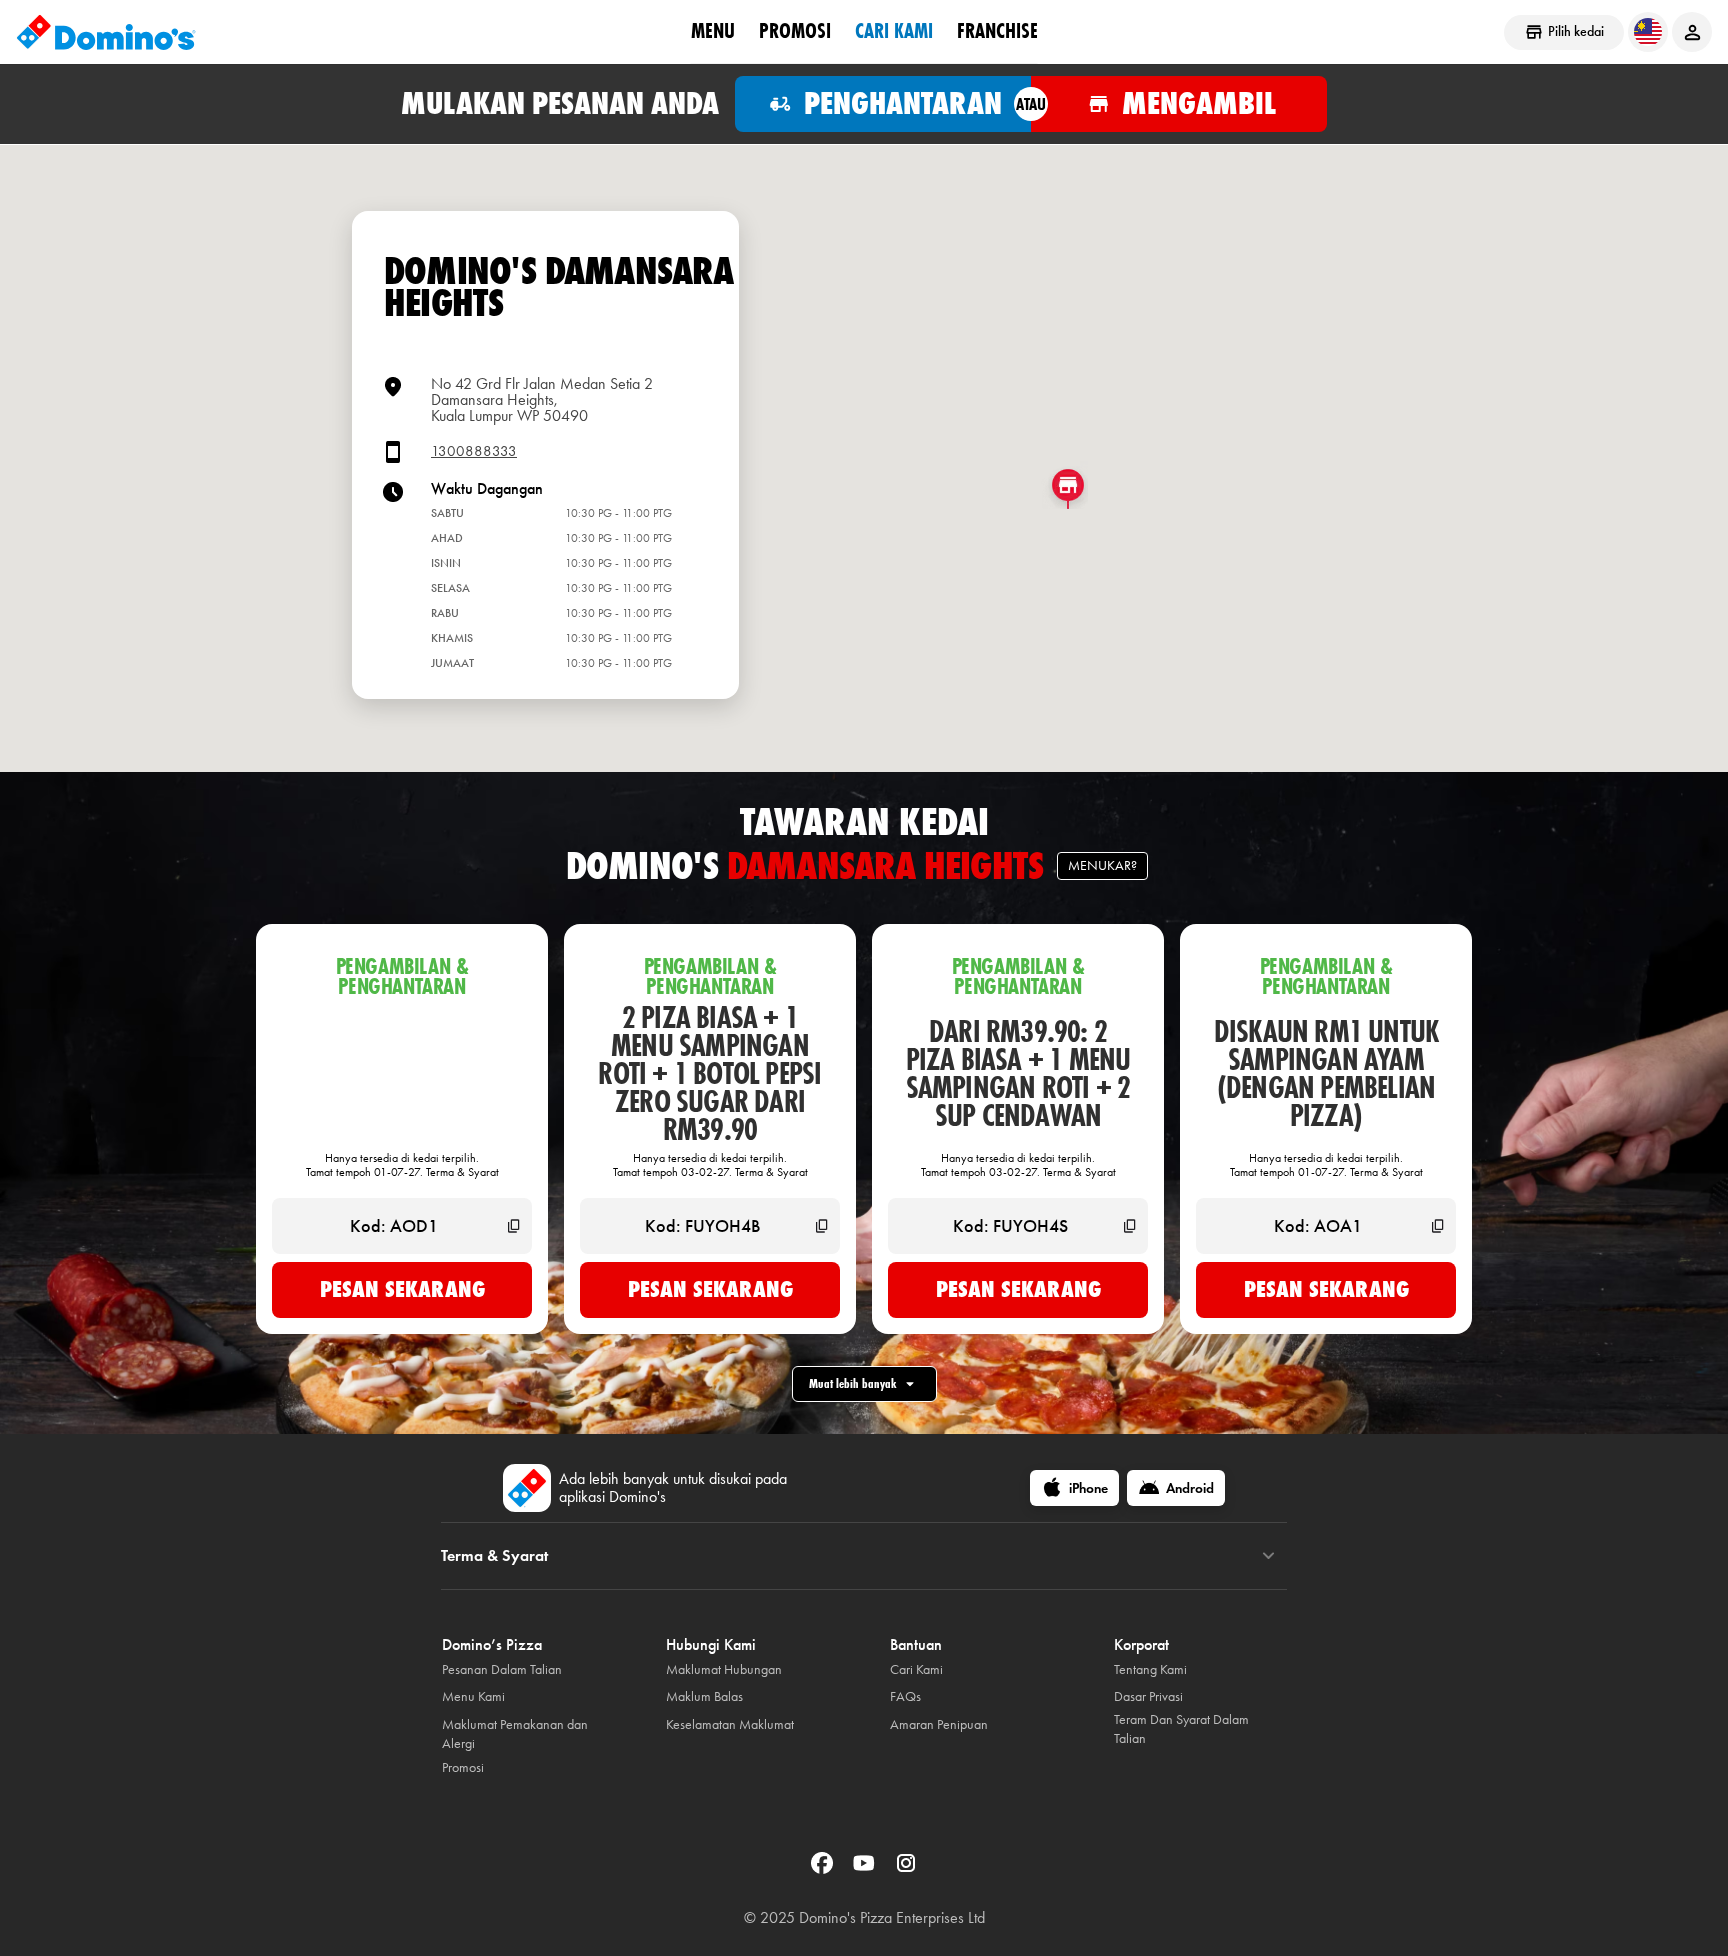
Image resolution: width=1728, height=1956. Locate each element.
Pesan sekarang (402, 1289)
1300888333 (474, 451)
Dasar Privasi (1148, 1696)
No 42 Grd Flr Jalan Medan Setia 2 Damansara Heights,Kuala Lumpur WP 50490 (542, 399)
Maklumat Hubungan (724, 1669)
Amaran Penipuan (939, 1724)
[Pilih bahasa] (1648, 32)
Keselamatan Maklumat (730, 1724)
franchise (997, 31)
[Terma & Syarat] (1268, 1556)
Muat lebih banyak (852, 1383)
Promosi (795, 31)
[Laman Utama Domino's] (106, 32)
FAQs (905, 1696)
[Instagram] (906, 1869)
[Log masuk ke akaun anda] (1692, 32)
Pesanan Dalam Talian (502, 1669)
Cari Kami (894, 31)
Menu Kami (473, 1696)
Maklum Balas (704, 1696)
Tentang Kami (1150, 1669)
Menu (713, 31)
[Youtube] (866, 1869)
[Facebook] (824, 1869)
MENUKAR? (1102, 865)
